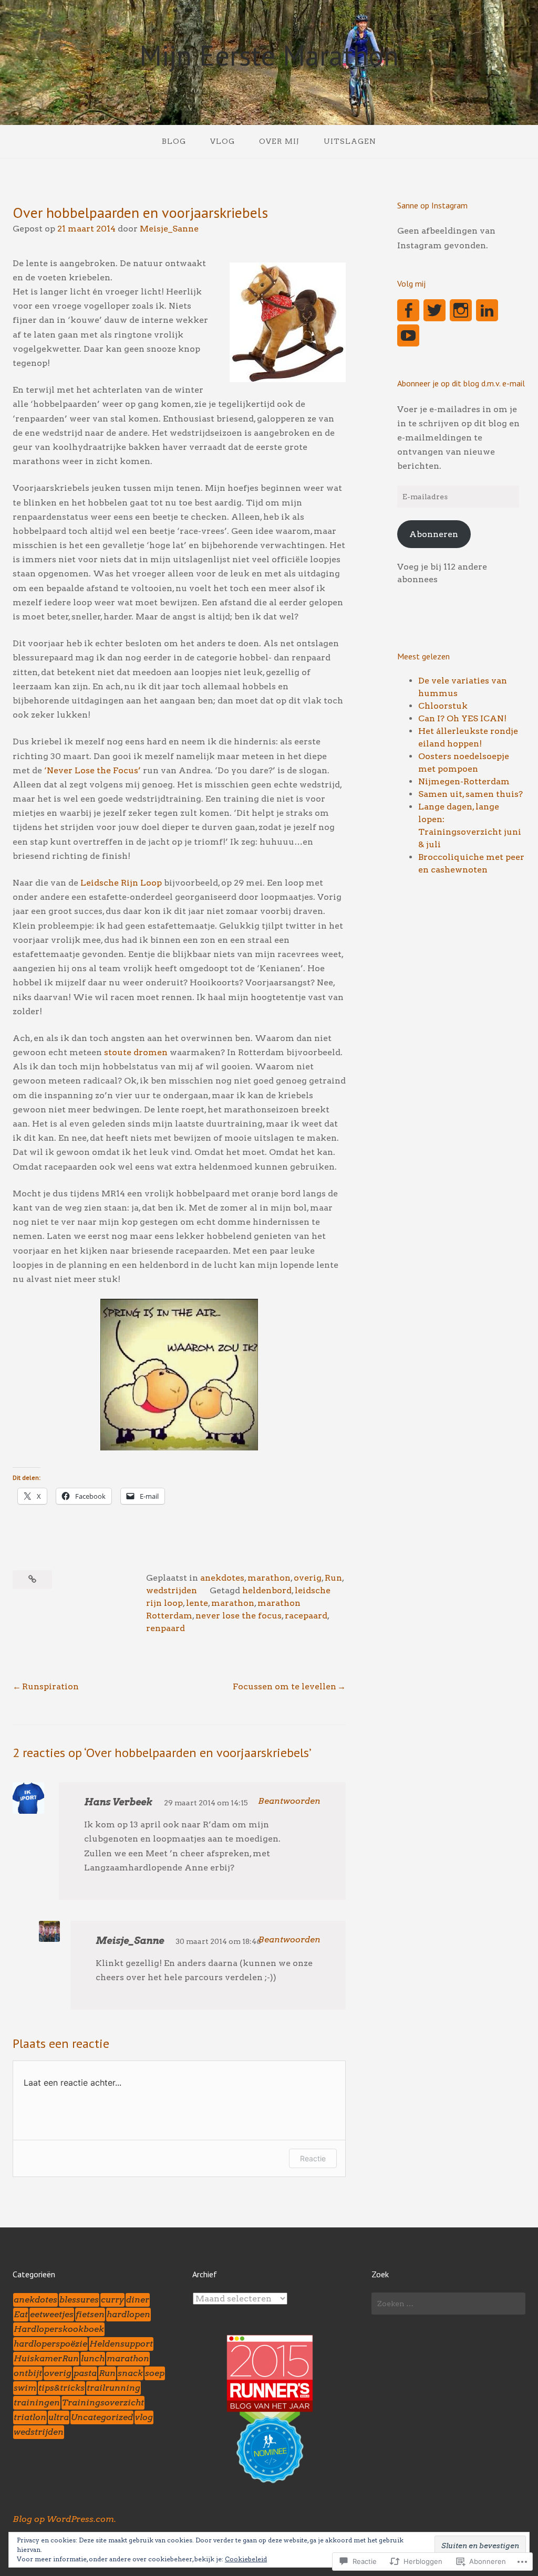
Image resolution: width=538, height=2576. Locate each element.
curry (112, 2300)
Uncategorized (102, 2417)
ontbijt (28, 2373)
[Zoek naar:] (448, 2304)
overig (308, 1578)
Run (333, 1578)
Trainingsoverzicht (103, 2402)
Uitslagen (350, 141)
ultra (59, 2417)
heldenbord (267, 1590)
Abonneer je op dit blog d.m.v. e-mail (461, 383)
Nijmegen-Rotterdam (464, 781)
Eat (21, 2314)
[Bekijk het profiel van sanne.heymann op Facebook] (408, 310)
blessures (79, 2300)
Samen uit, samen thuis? (470, 794)
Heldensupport (121, 2344)
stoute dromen (136, 1052)
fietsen (90, 2314)
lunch (93, 2358)
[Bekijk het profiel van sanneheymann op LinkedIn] (487, 310)
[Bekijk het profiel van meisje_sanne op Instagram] (461, 310)
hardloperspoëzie (50, 2344)
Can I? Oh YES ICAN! (462, 718)
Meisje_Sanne (169, 229)
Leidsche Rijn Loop (121, 883)
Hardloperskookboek (59, 2329)
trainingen (37, 2402)
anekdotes (222, 1578)
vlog (144, 2417)
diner (138, 2300)
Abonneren (434, 534)
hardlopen (128, 2314)
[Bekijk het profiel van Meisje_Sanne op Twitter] (434, 310)
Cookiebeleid (246, 2559)
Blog (174, 141)
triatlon (30, 2417)
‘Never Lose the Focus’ (92, 770)
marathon (269, 1578)
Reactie (313, 2158)
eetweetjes (52, 2314)
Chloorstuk (443, 706)
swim (25, 2388)
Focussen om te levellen (284, 1686)
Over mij (279, 141)
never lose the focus (239, 1616)
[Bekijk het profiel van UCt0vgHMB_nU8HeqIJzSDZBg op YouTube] (408, 335)
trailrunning (113, 2388)
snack (130, 2373)
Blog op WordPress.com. (64, 2519)
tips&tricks (61, 2388)
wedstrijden (172, 1590)
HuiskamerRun (46, 2358)
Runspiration (50, 1686)
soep (155, 2373)
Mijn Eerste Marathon (269, 55)
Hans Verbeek (118, 1802)
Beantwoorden (289, 1801)
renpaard (165, 1628)
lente (197, 1603)
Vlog (223, 141)
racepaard (306, 1616)
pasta (85, 2373)
